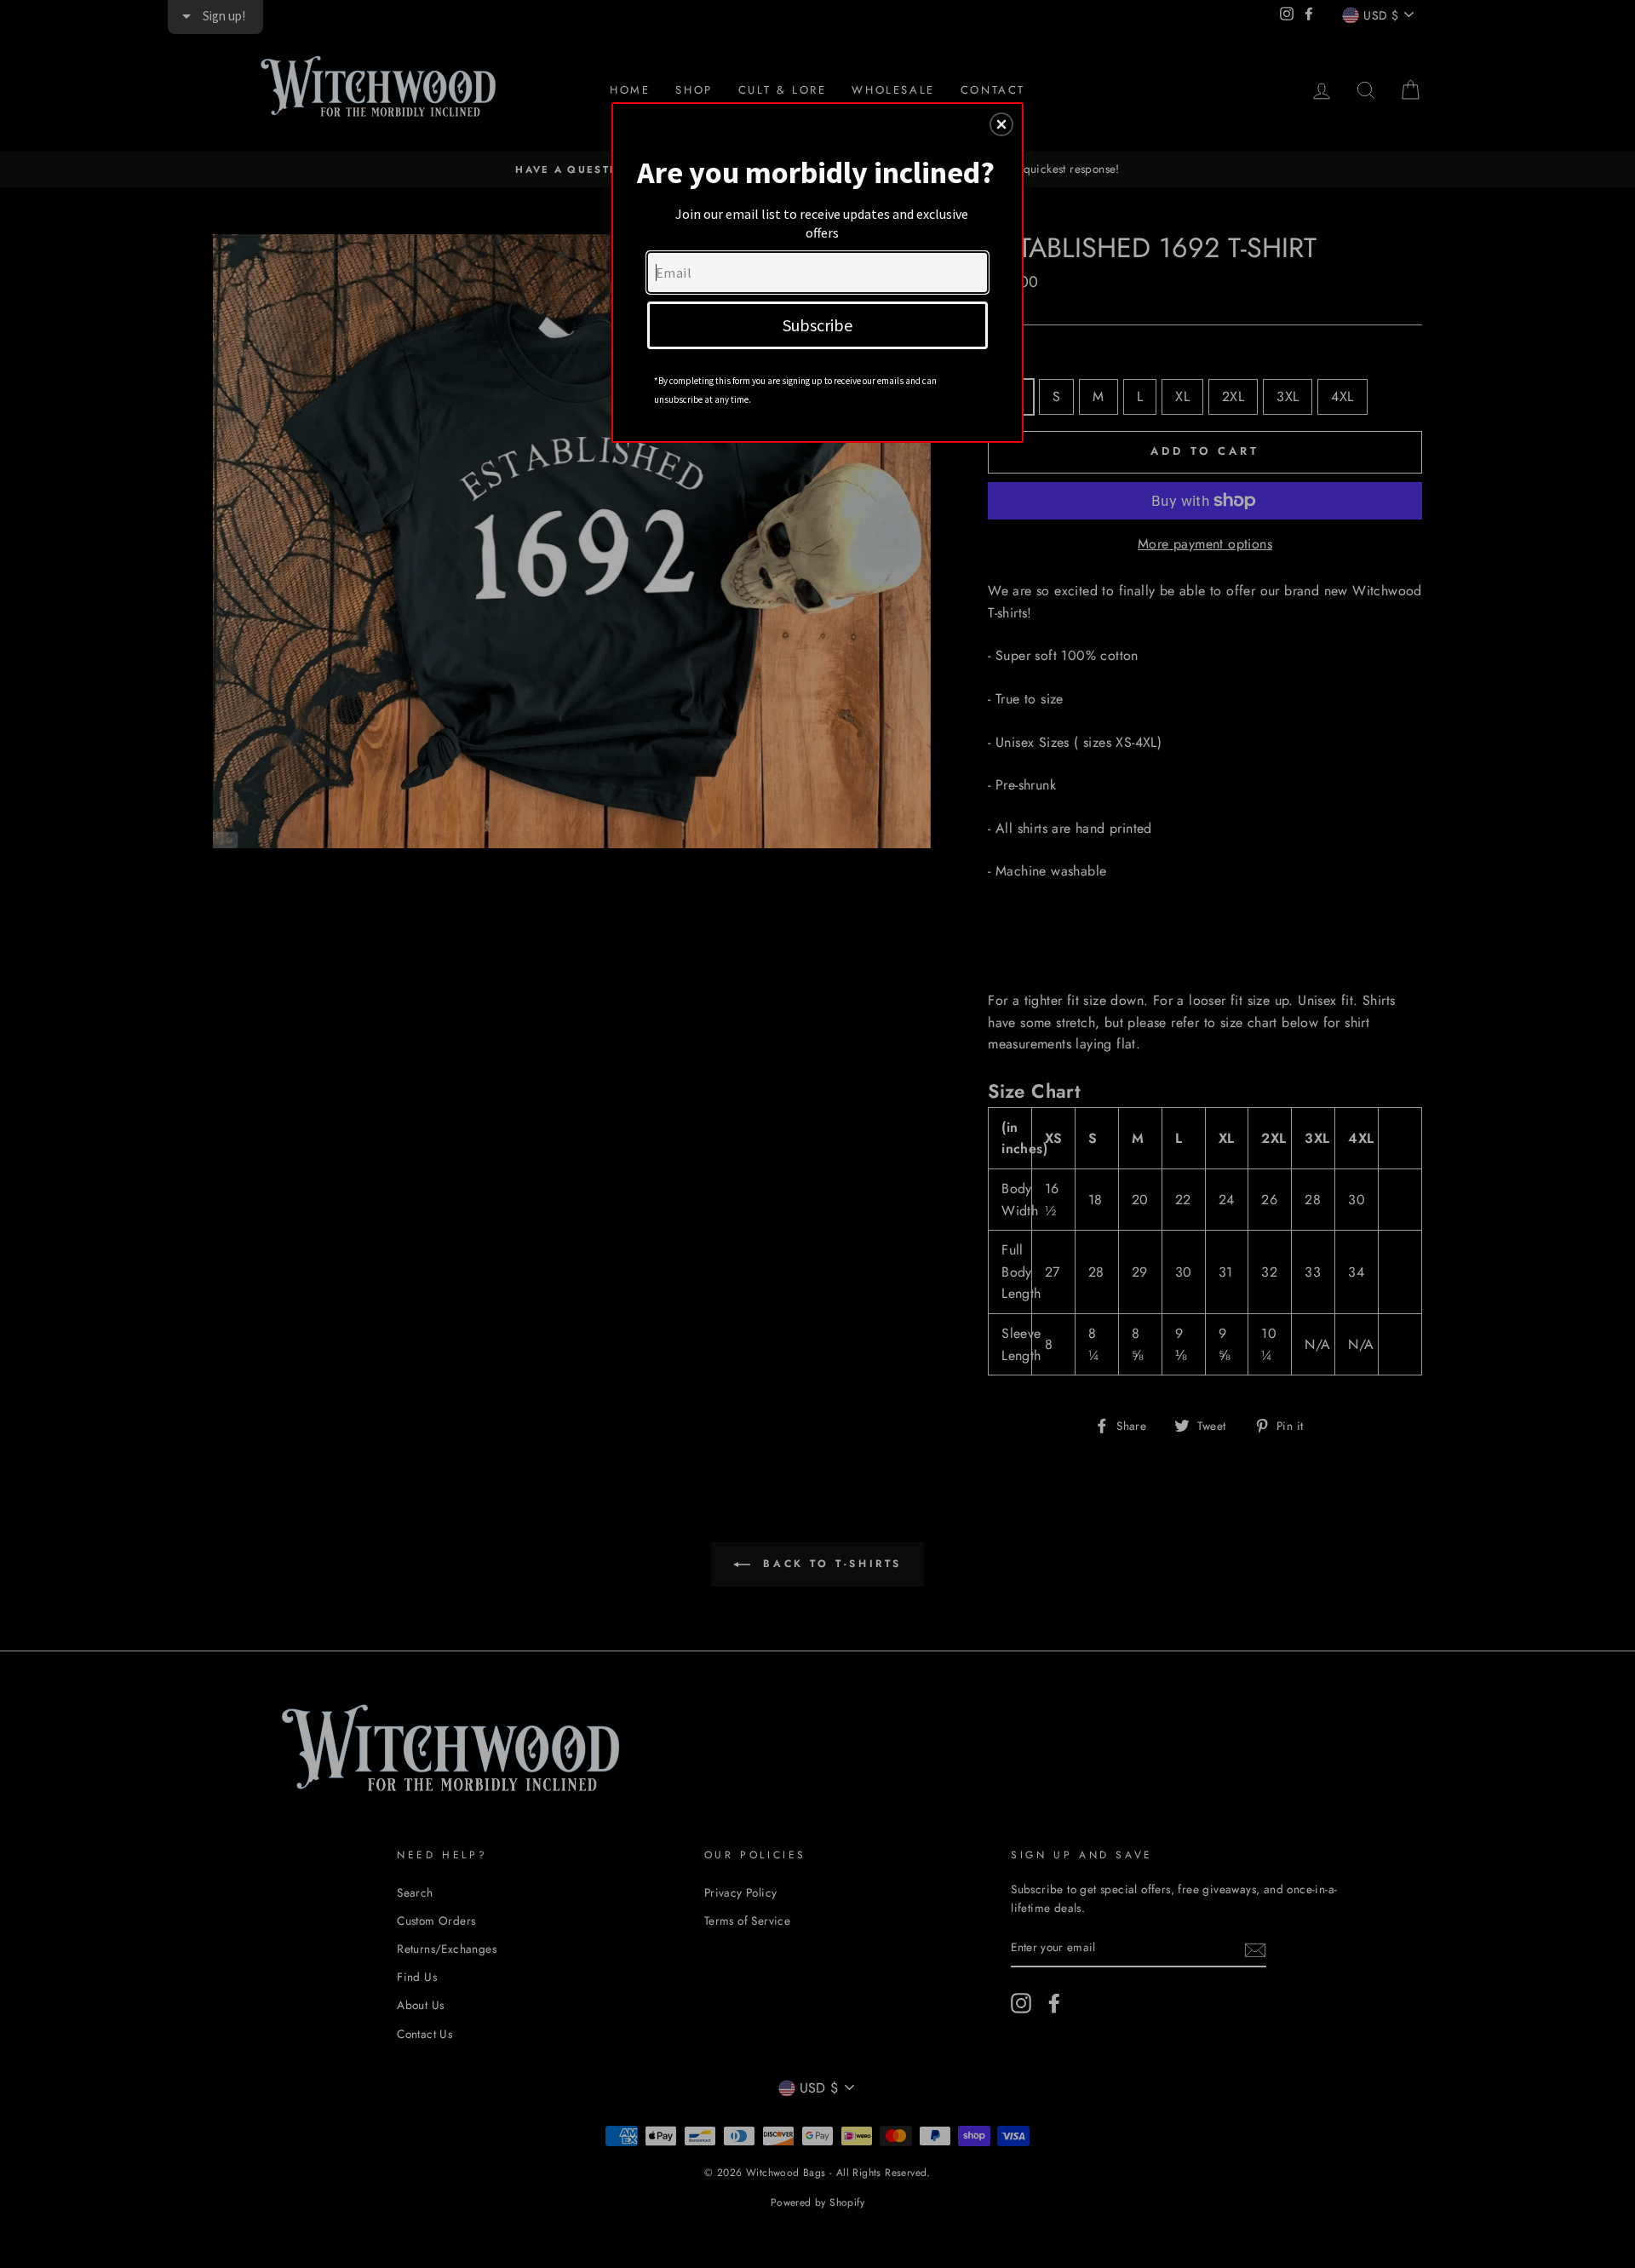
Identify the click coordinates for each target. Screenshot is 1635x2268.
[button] (1001, 124)
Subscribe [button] (817, 325)
